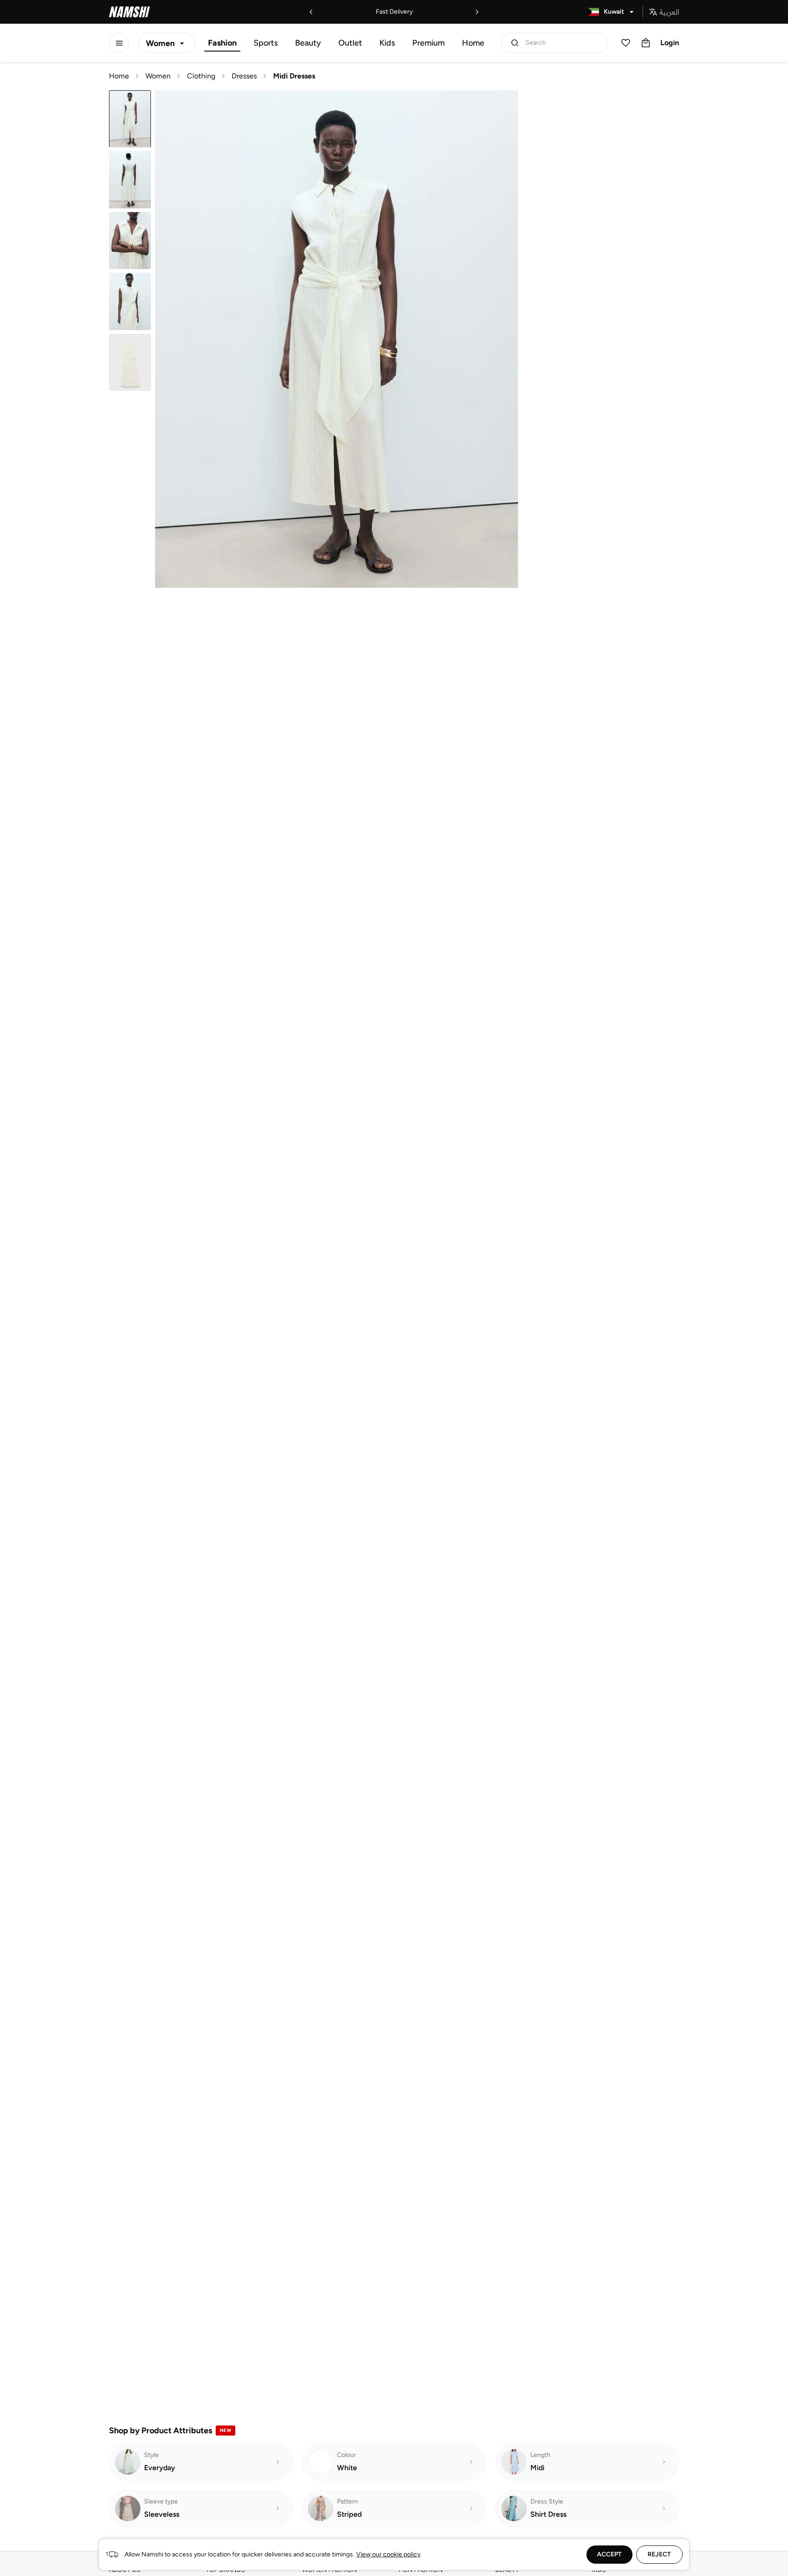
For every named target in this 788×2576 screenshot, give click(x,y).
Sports (266, 43)
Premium (428, 43)
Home (473, 43)
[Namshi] (130, 12)
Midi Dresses (294, 76)
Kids (387, 43)
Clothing (201, 76)
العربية (669, 12)
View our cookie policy (388, 2554)
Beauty (308, 43)
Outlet (350, 43)
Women (158, 76)
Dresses (244, 76)
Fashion (222, 43)
